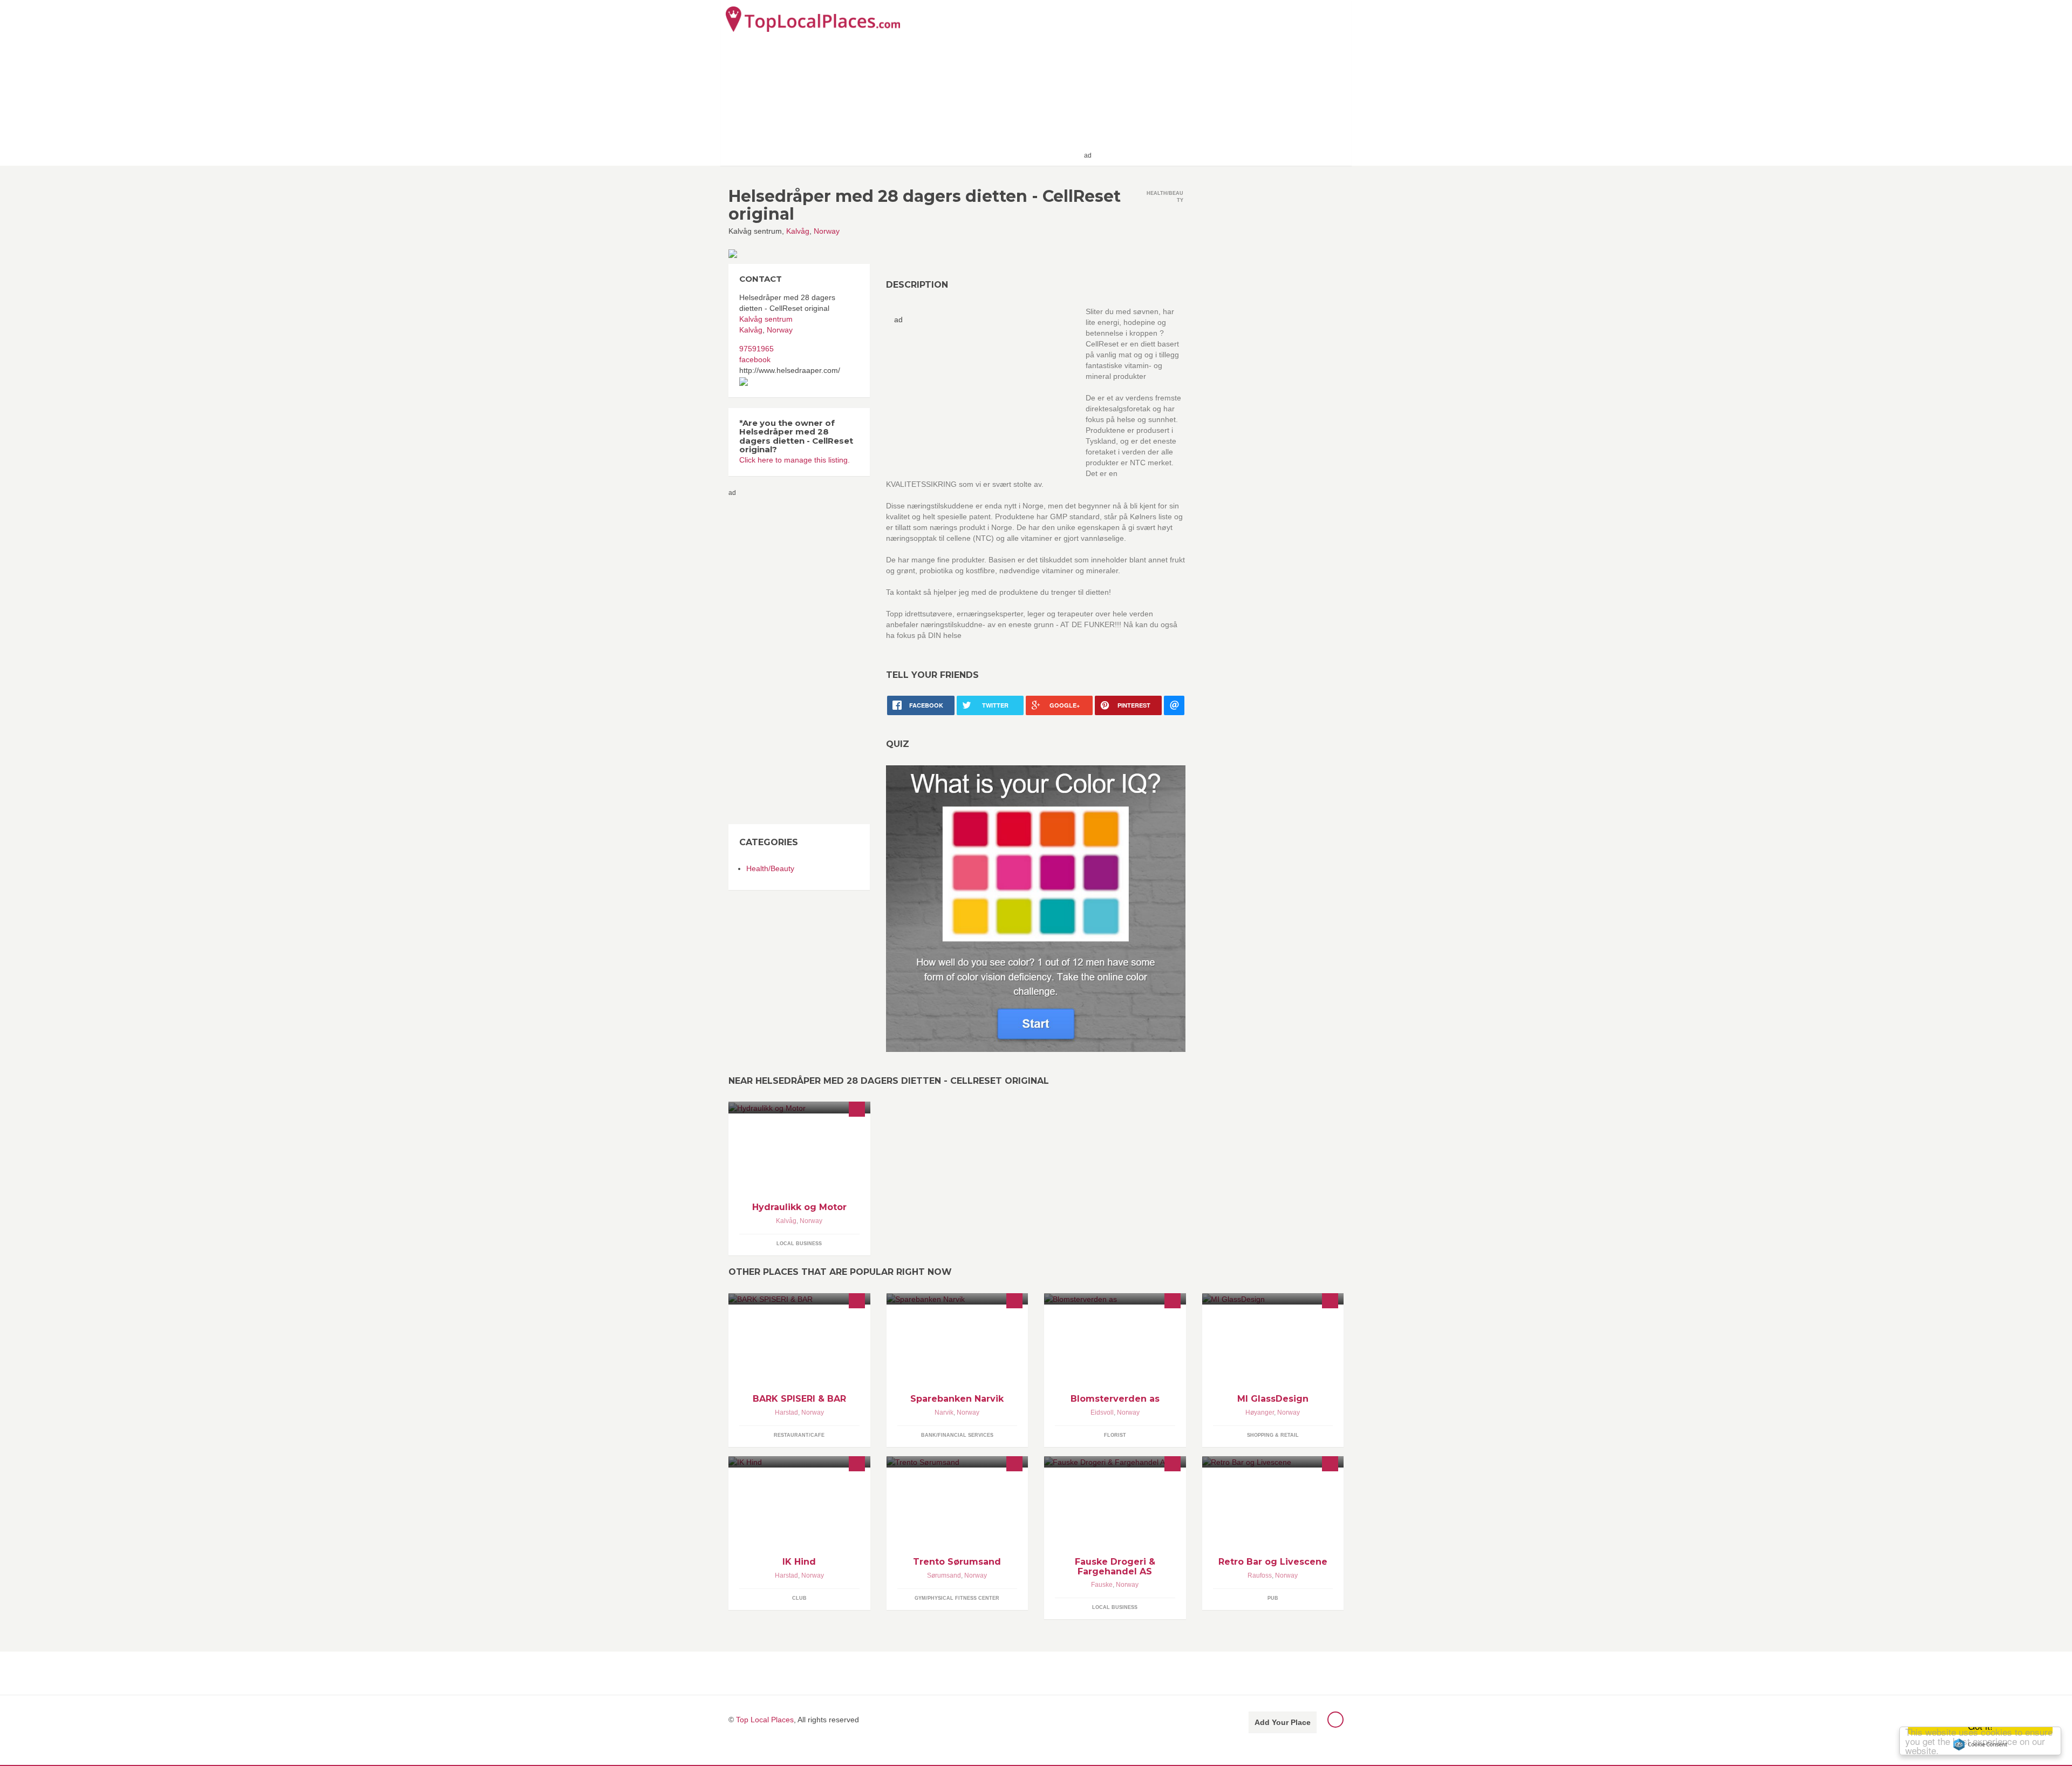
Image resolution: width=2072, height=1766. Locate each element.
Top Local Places (765, 1720)
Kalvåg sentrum (766, 319)
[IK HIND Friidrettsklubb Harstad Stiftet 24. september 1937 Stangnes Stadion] (799, 1462)
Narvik (944, 1412)
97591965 (756, 349)
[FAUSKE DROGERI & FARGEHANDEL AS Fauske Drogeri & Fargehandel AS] (1115, 1462)
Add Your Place (1283, 1722)
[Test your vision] (1036, 908)
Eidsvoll (1102, 1412)
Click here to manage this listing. (795, 460)
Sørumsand (944, 1575)
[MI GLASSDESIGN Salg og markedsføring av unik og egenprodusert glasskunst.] (1273, 1299)
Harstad (786, 1412)
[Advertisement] (1220, 82)
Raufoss (1260, 1575)
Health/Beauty (770, 868)
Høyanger (1260, 1412)
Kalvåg (798, 231)
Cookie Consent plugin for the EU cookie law (1980, 1744)
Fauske (1102, 1585)
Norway (827, 231)
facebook (755, 359)
